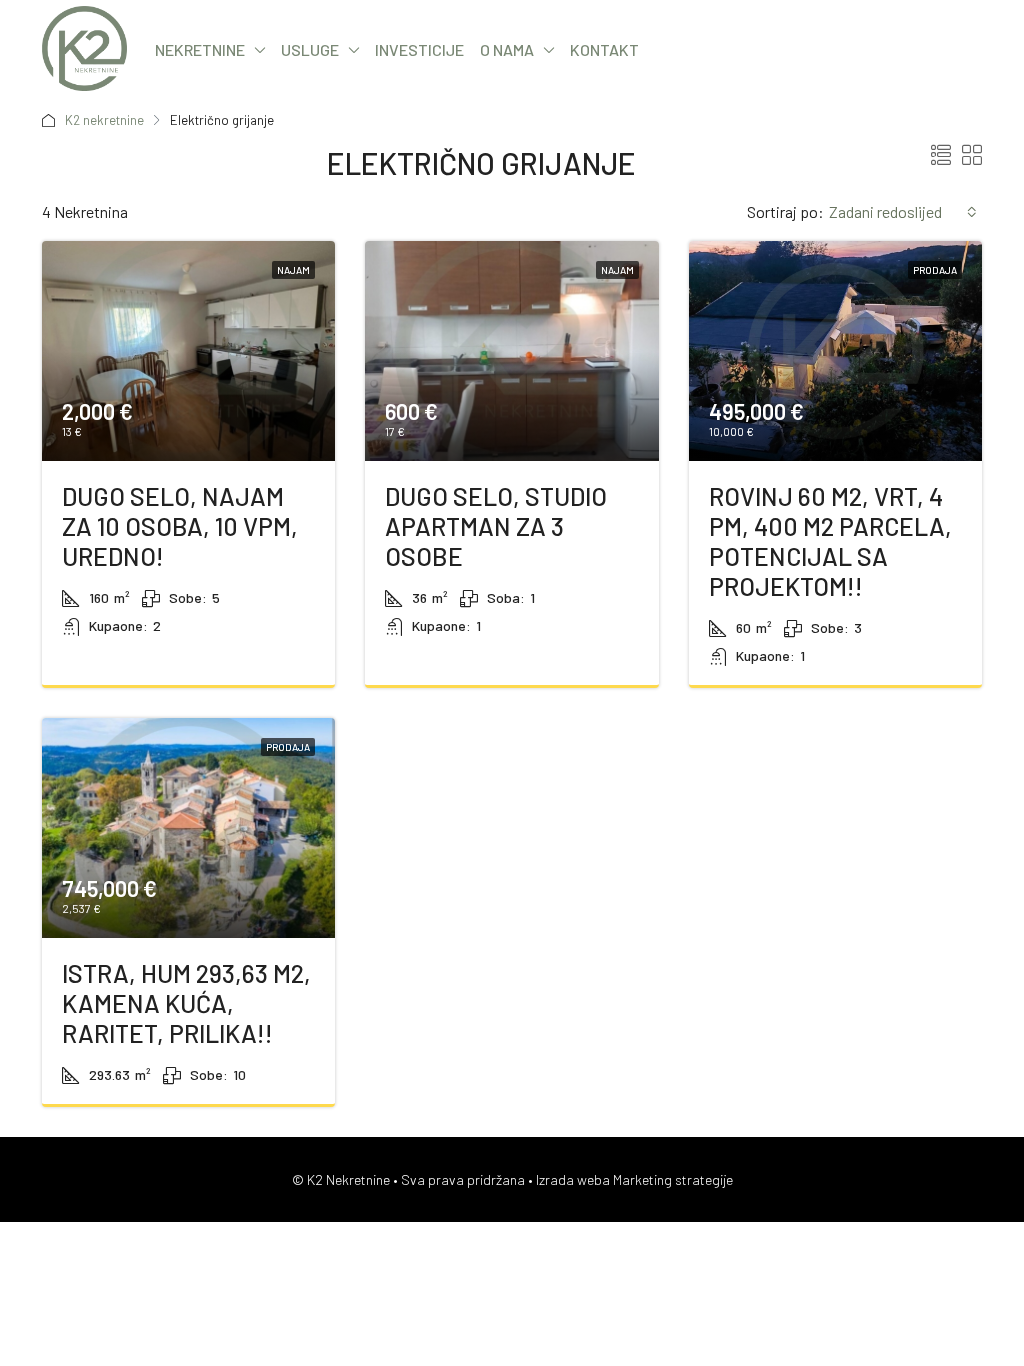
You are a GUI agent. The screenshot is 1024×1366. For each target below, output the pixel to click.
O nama (507, 49)
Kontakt (604, 49)
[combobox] (903, 212)
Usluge (310, 49)
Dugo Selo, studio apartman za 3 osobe (496, 526)
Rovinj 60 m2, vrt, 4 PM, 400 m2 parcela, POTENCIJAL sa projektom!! (830, 541)
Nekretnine (200, 49)
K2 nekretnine (104, 120)
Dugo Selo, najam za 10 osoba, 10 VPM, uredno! (180, 526)
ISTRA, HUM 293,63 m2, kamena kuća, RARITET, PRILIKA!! (186, 1003)
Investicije (419, 49)
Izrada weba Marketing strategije (634, 1179)
